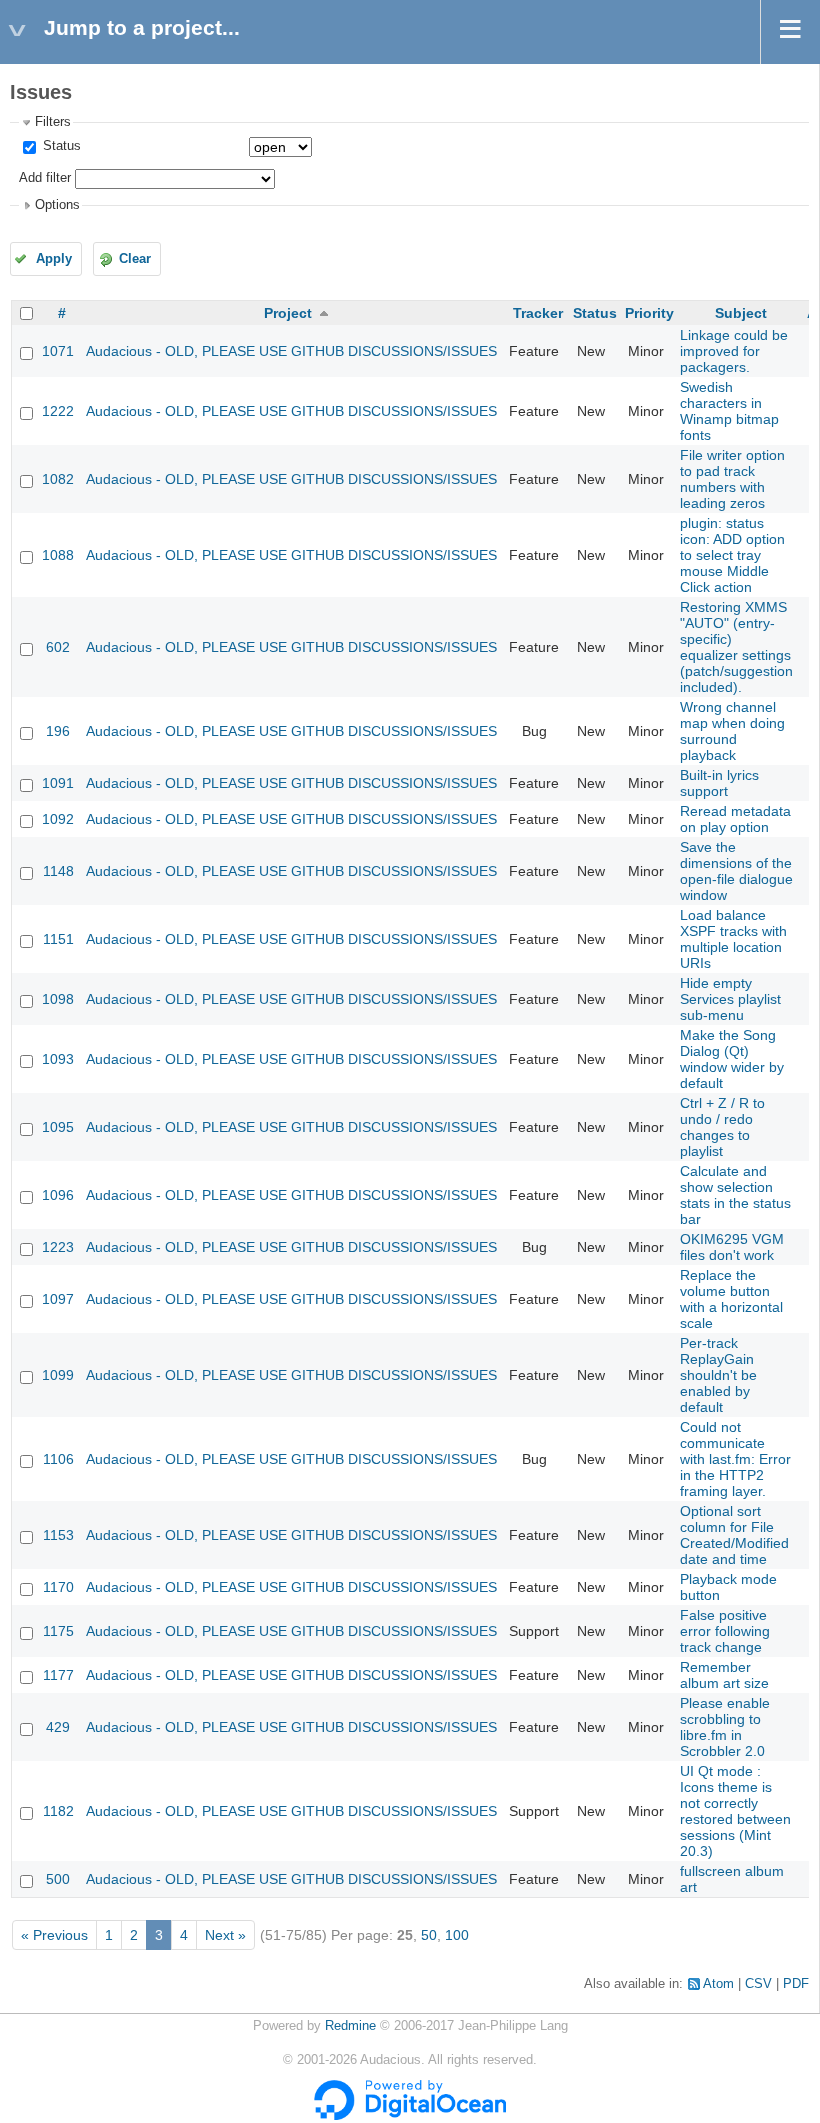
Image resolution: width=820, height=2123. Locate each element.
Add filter (45, 178)
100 (457, 1935)
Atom (718, 1984)
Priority (649, 313)
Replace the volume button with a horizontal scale (731, 1299)
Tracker (538, 313)
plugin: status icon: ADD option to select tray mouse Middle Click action (732, 555)
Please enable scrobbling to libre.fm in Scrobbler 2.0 (725, 1727)
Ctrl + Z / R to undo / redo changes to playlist (722, 1127)
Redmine (350, 2026)
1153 (58, 1535)
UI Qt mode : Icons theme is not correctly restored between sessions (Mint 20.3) (735, 1811)
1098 (58, 999)
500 (58, 1879)
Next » (225, 1935)
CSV (758, 1984)
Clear (135, 259)
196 (58, 731)
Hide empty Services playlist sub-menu (730, 999)
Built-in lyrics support (719, 783)
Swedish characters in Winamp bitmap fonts (729, 411)
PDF (796, 1984)
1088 (58, 555)
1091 (58, 783)
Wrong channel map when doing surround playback (732, 731)
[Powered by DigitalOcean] (410, 2116)
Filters (53, 122)
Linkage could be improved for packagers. (734, 351)
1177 (58, 1675)
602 (58, 647)
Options (57, 205)
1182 (58, 1811)
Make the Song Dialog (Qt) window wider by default (732, 1059)
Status (60, 146)
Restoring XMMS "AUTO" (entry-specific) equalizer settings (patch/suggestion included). (736, 647)
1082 (58, 479)
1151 (58, 939)
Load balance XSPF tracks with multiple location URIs (733, 939)
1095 (58, 1127)
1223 (58, 1247)
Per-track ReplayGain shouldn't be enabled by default (718, 1375)
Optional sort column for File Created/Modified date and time (734, 1535)
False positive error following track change (725, 1631)
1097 (58, 1299)
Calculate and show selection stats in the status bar (735, 1195)
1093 (58, 1059)
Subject (741, 313)
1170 (58, 1587)
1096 (58, 1195)
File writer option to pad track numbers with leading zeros (732, 479)
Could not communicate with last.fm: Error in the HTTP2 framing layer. (735, 1459)
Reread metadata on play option (735, 819)
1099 (58, 1375)
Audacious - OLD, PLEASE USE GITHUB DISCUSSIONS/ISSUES (291, 351)
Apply (54, 259)
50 (429, 1935)
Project (288, 313)
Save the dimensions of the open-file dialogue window (736, 871)
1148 (58, 871)
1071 (58, 351)
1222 (58, 411)
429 (58, 1727)
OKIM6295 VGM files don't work (732, 1247)
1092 (58, 819)
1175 (58, 1631)
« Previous (54, 1935)
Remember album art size (724, 1675)
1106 (58, 1459)
